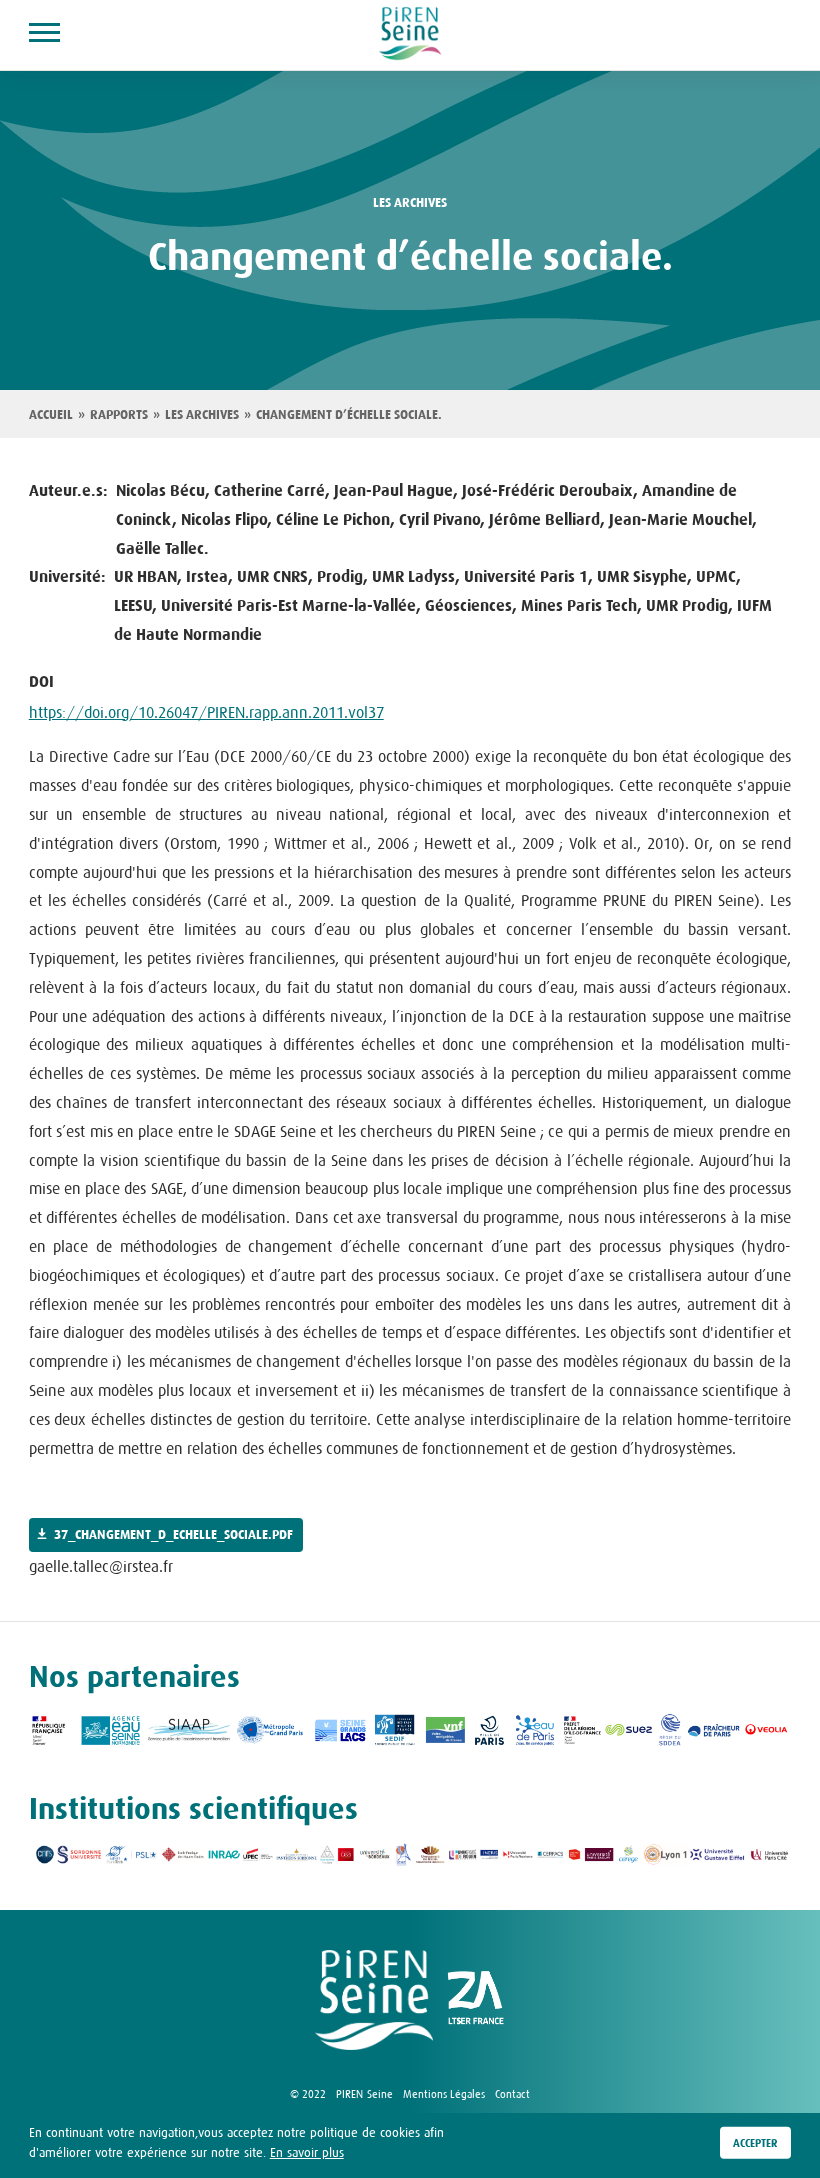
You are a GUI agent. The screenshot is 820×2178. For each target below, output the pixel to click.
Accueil (51, 415)
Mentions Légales (444, 2094)
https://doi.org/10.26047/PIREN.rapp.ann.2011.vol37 (206, 712)
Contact (512, 2094)
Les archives (202, 415)
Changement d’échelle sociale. (349, 415)
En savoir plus (307, 2152)
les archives (410, 203)
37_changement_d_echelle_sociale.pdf (173, 1535)
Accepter (755, 2143)
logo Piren (374, 2000)
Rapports (119, 415)
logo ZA (476, 2000)
